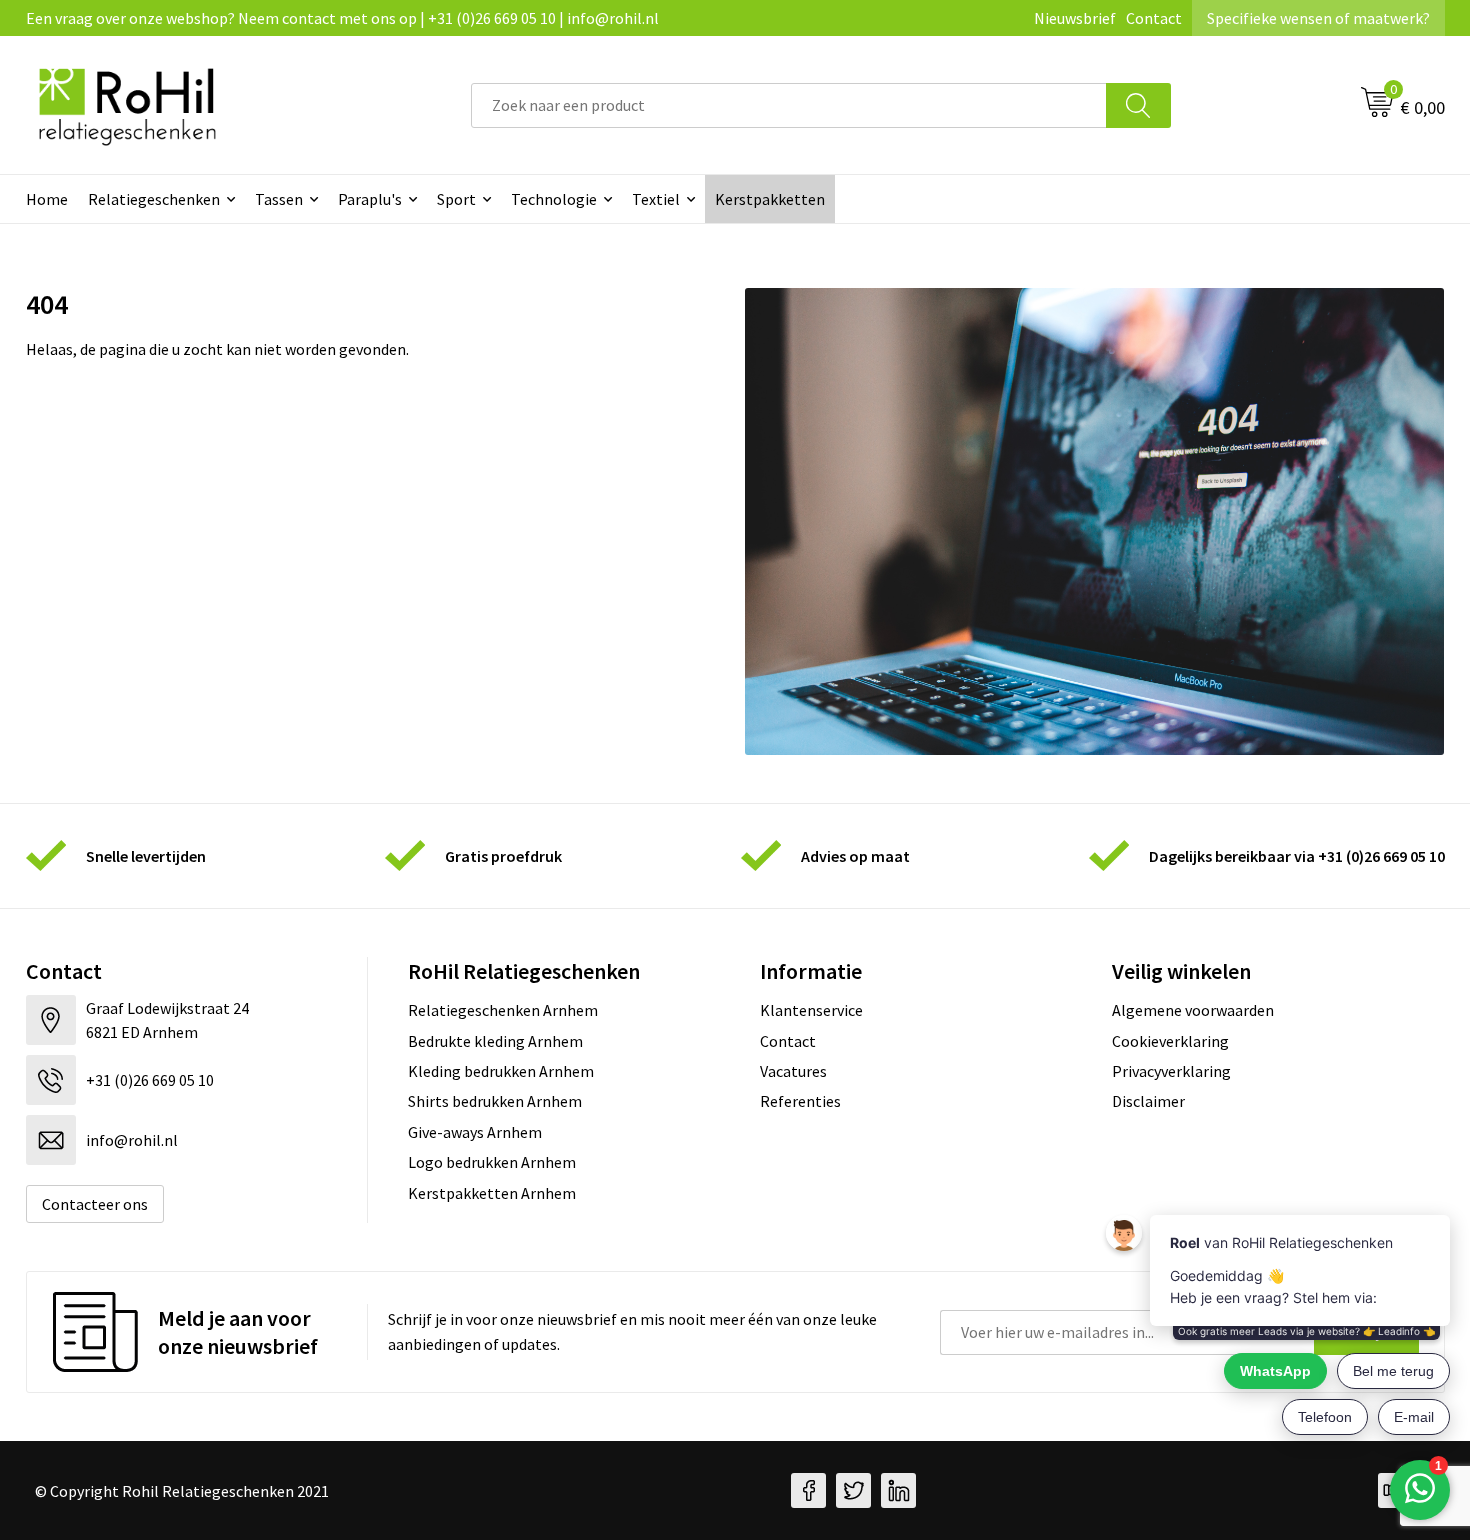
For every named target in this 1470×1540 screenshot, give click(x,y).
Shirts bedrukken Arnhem (495, 1101)
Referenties (800, 1101)
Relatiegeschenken (154, 199)
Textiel (656, 199)
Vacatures (793, 1071)
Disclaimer (1148, 1101)
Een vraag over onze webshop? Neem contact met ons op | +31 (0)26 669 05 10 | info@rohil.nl (342, 18)
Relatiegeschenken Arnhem (503, 1010)
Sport (456, 199)
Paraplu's (370, 199)
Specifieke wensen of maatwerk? (1318, 18)
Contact (1154, 18)
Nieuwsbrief (1075, 18)
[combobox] (789, 105)
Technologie (554, 199)
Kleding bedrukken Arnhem (501, 1071)
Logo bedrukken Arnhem (492, 1162)
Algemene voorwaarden (1193, 1010)
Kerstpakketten (770, 199)
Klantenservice (811, 1010)
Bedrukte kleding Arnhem (495, 1041)
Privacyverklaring (1171, 1071)
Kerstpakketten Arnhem (492, 1193)
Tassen (279, 199)
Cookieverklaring (1170, 1041)
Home (47, 199)
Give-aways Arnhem (475, 1132)
